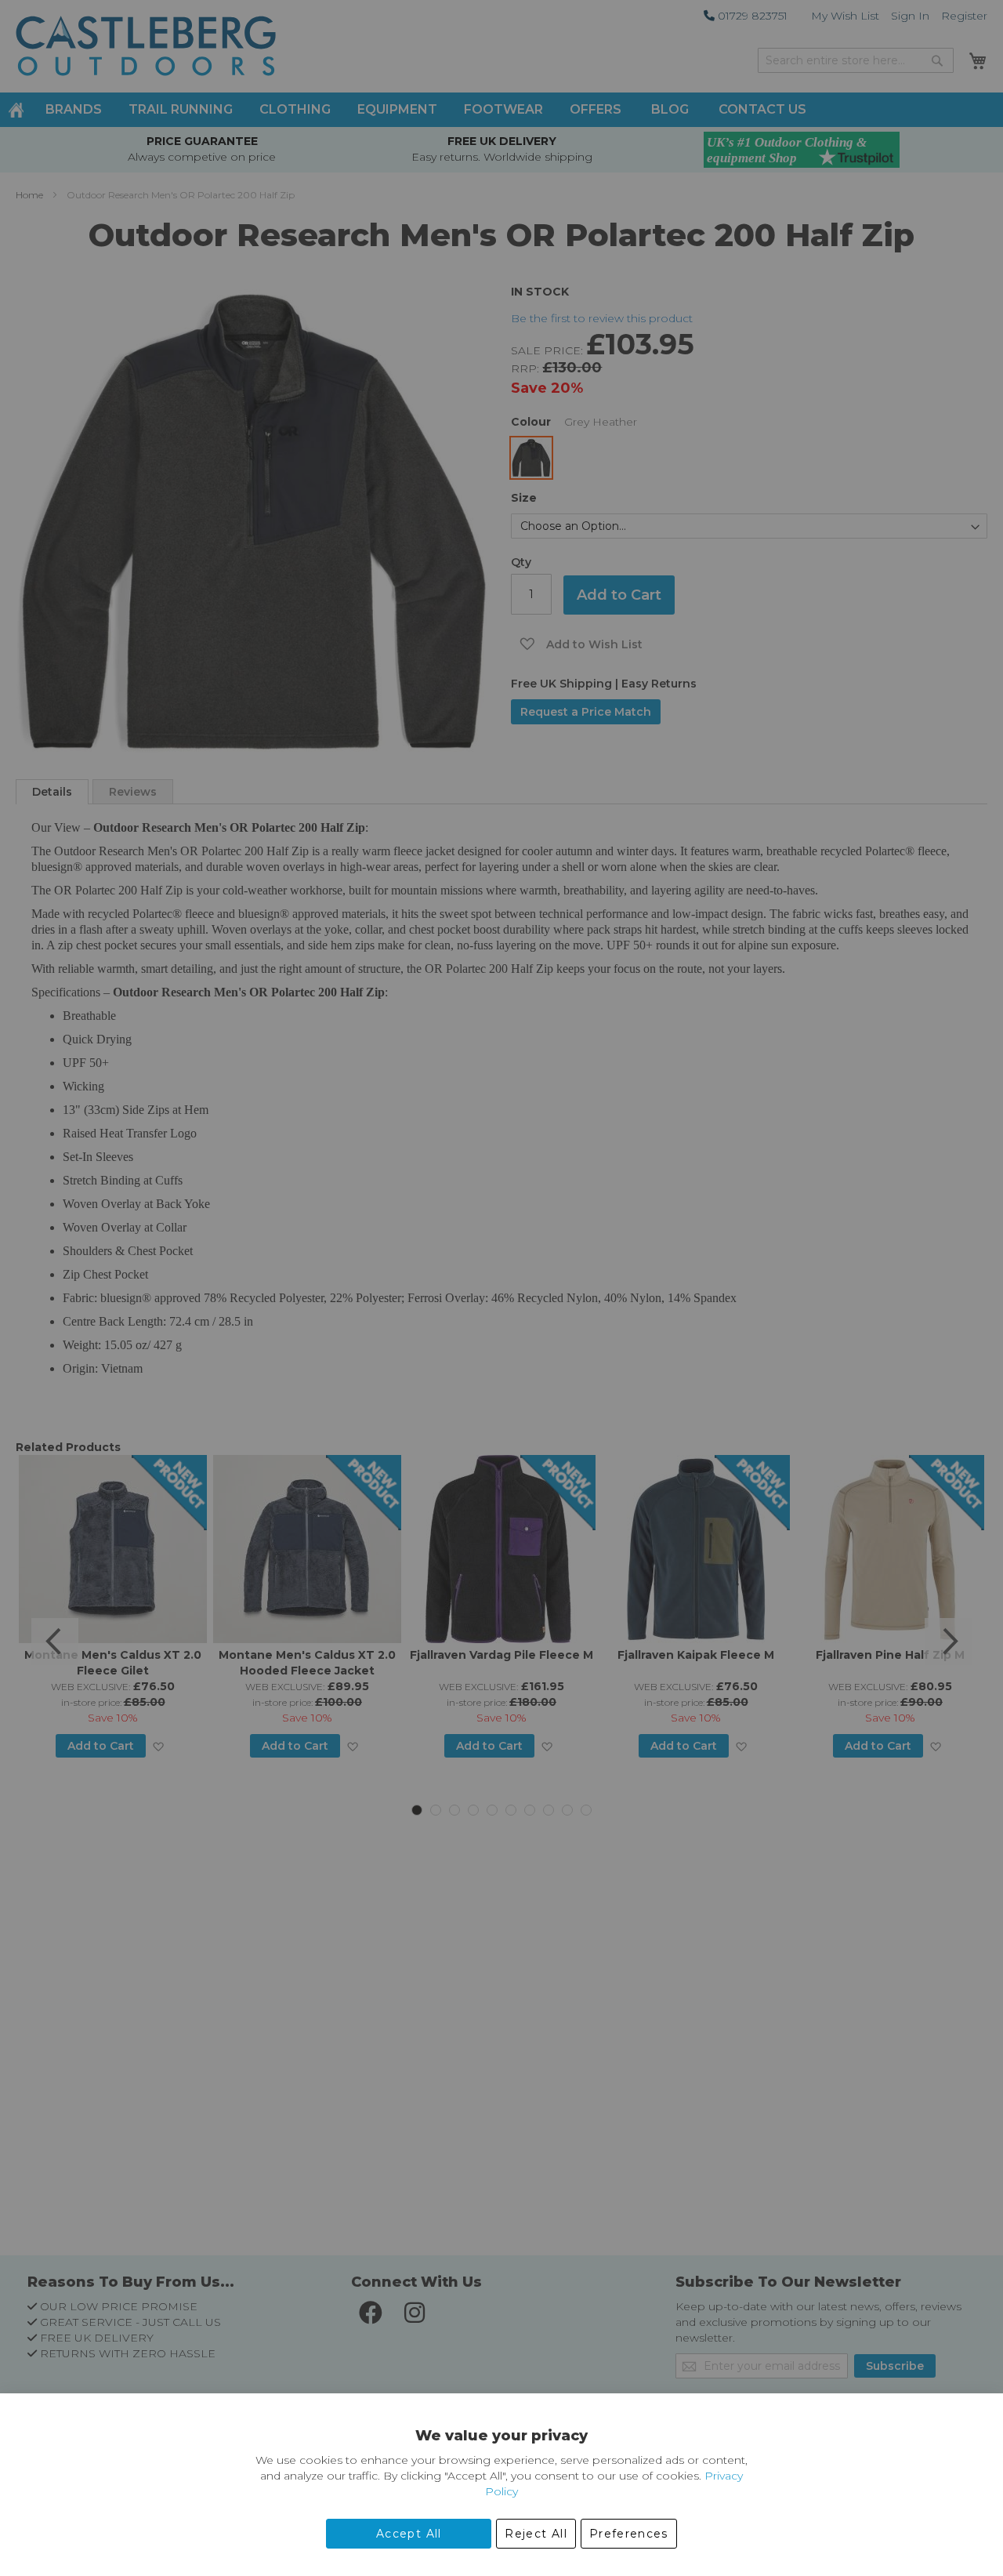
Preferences (629, 2534)
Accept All (409, 2534)
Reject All (536, 2534)
